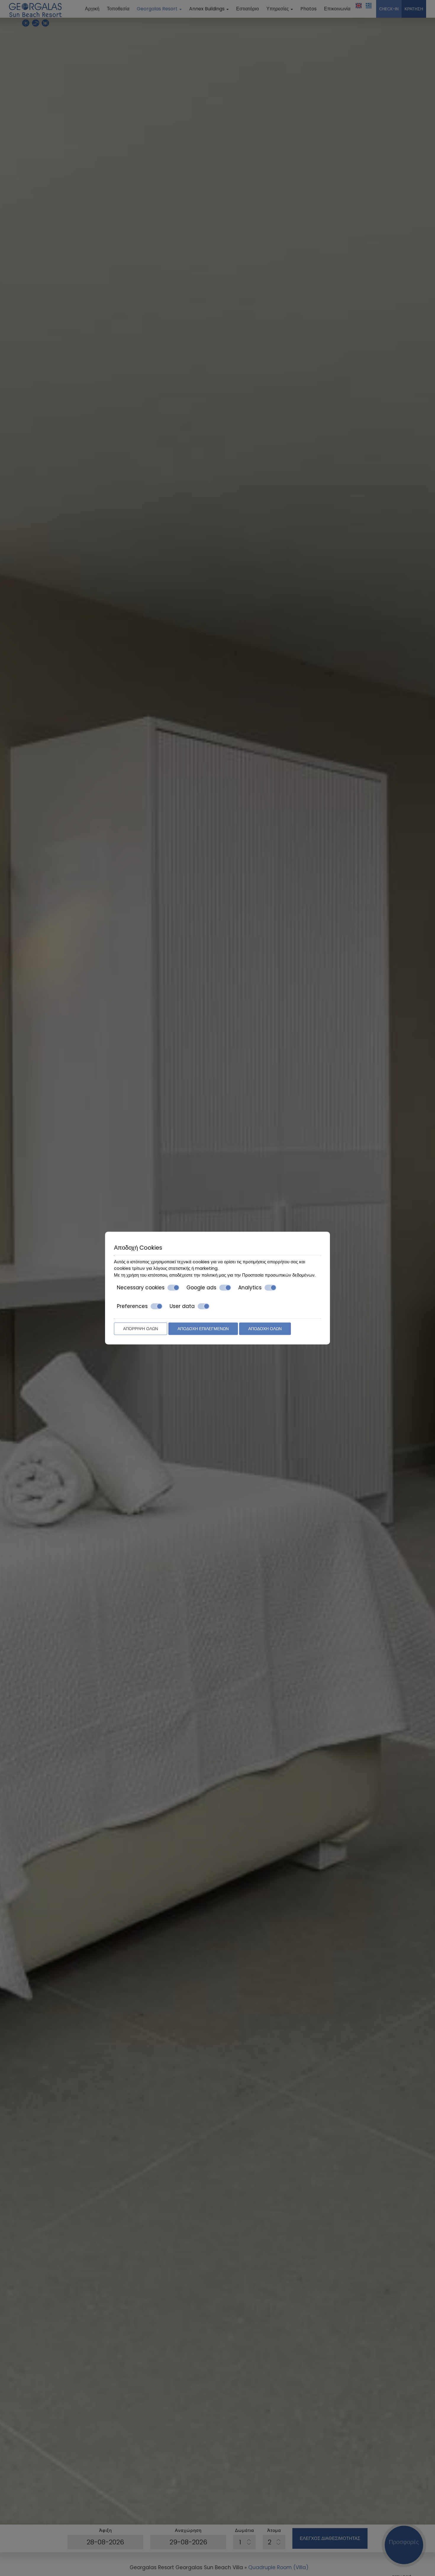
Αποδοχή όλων (265, 1329)
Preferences (132, 1306)
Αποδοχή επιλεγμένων (203, 1329)
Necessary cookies (141, 1288)
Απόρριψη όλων (141, 1329)
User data (182, 1306)
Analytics (250, 1288)
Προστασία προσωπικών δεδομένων (278, 1275)
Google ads (201, 1288)
